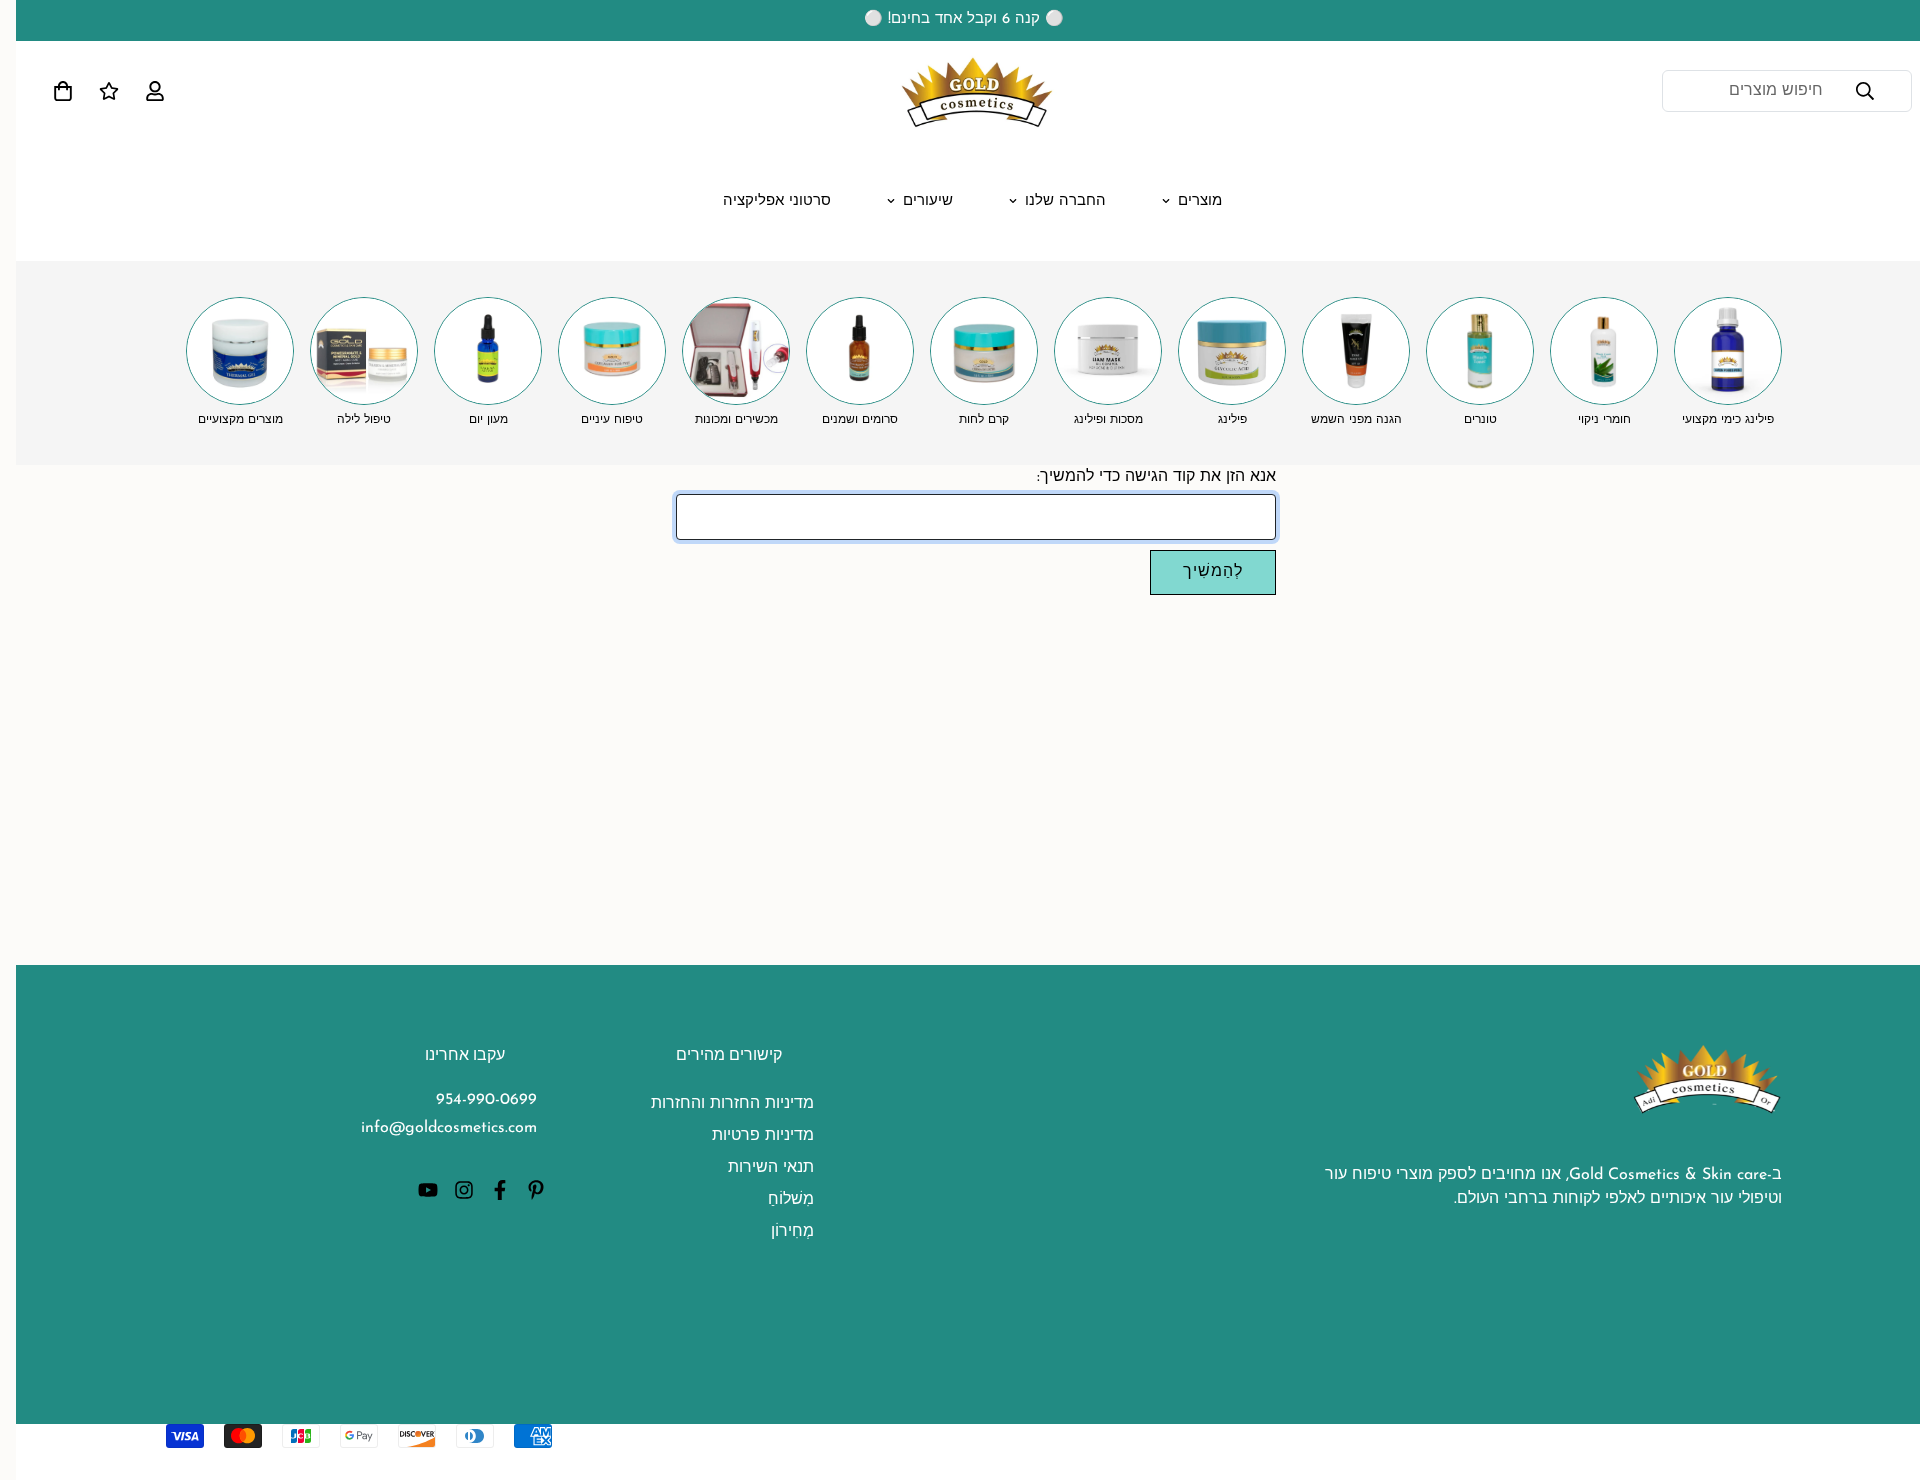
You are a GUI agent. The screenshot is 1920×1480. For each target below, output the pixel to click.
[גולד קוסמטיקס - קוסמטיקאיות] (960, 91)
